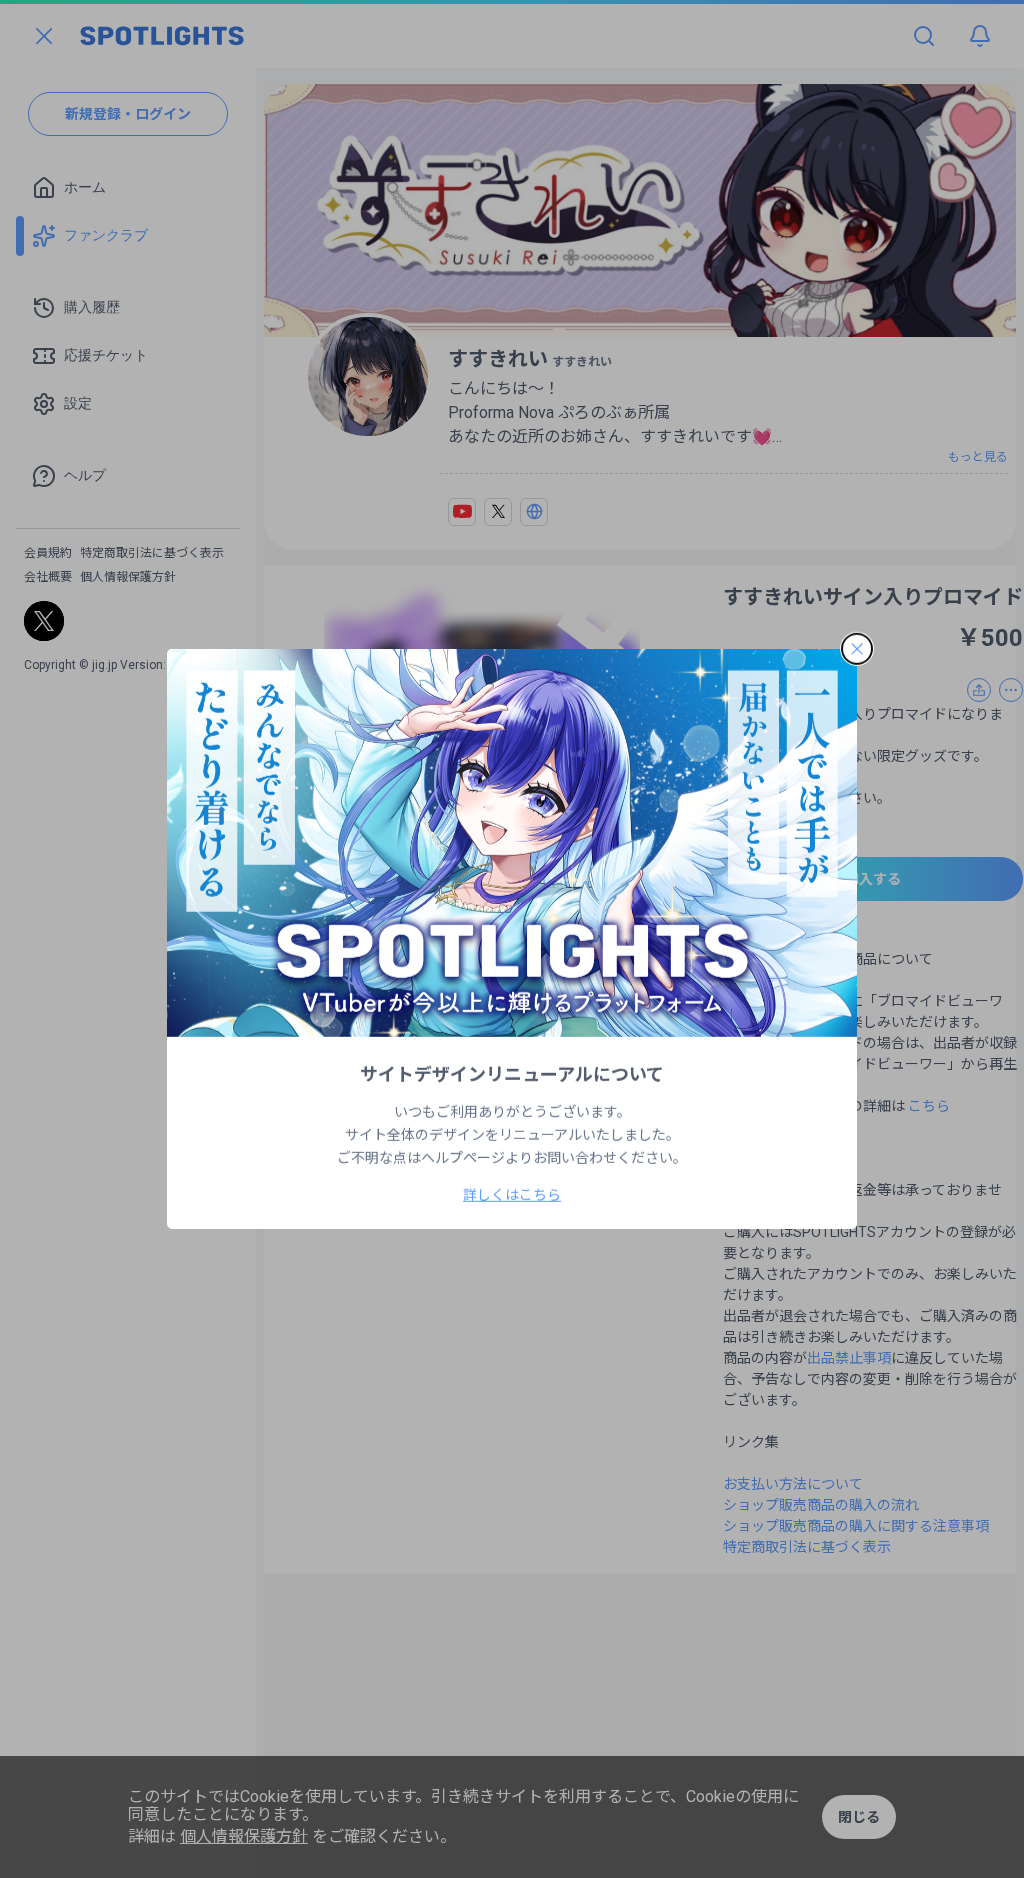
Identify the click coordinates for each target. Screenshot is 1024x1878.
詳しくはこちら (512, 1195)
